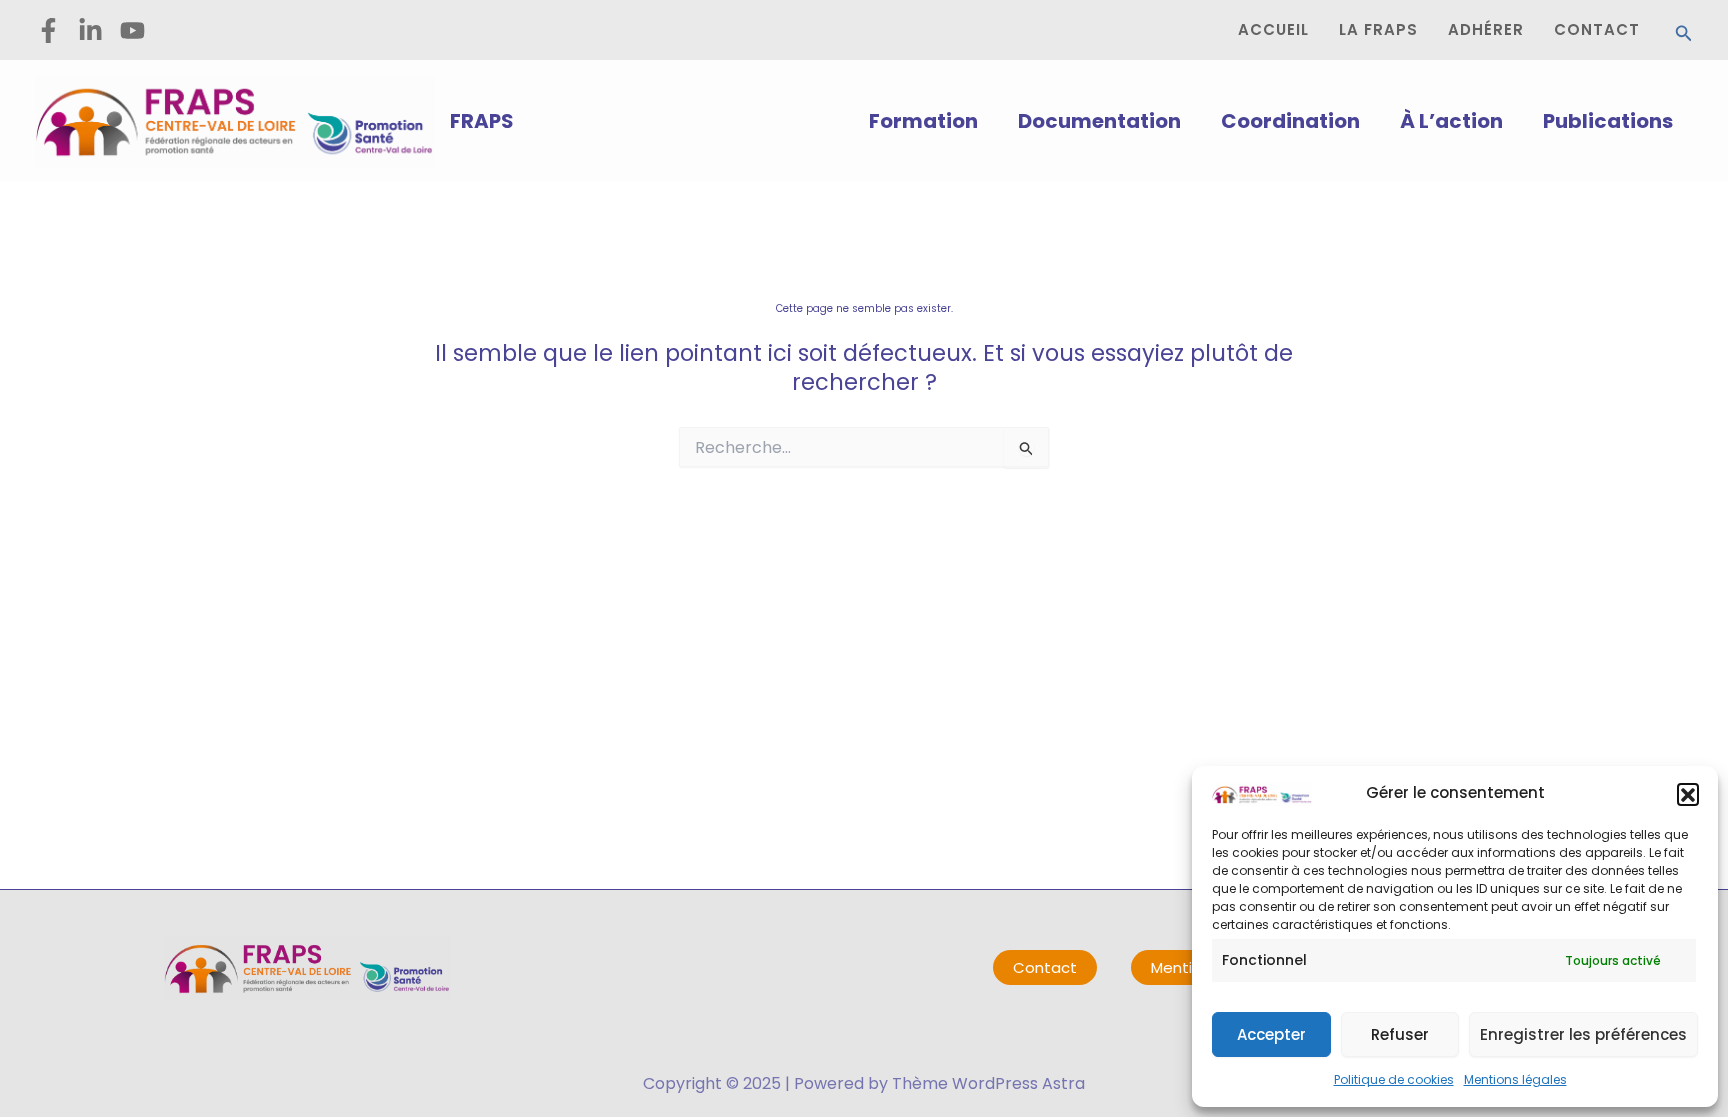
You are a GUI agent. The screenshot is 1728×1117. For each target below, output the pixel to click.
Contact (1045, 967)
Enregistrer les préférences (1583, 1034)
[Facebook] (48, 30)
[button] (1688, 794)
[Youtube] (132, 30)
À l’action (1451, 121)
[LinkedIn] (90, 30)
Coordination (1290, 121)
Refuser (1400, 1034)
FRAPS (482, 121)
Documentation (1099, 121)
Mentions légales (1515, 1079)
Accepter (1271, 1034)
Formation (923, 121)
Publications (1608, 121)
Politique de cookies (1394, 1079)
